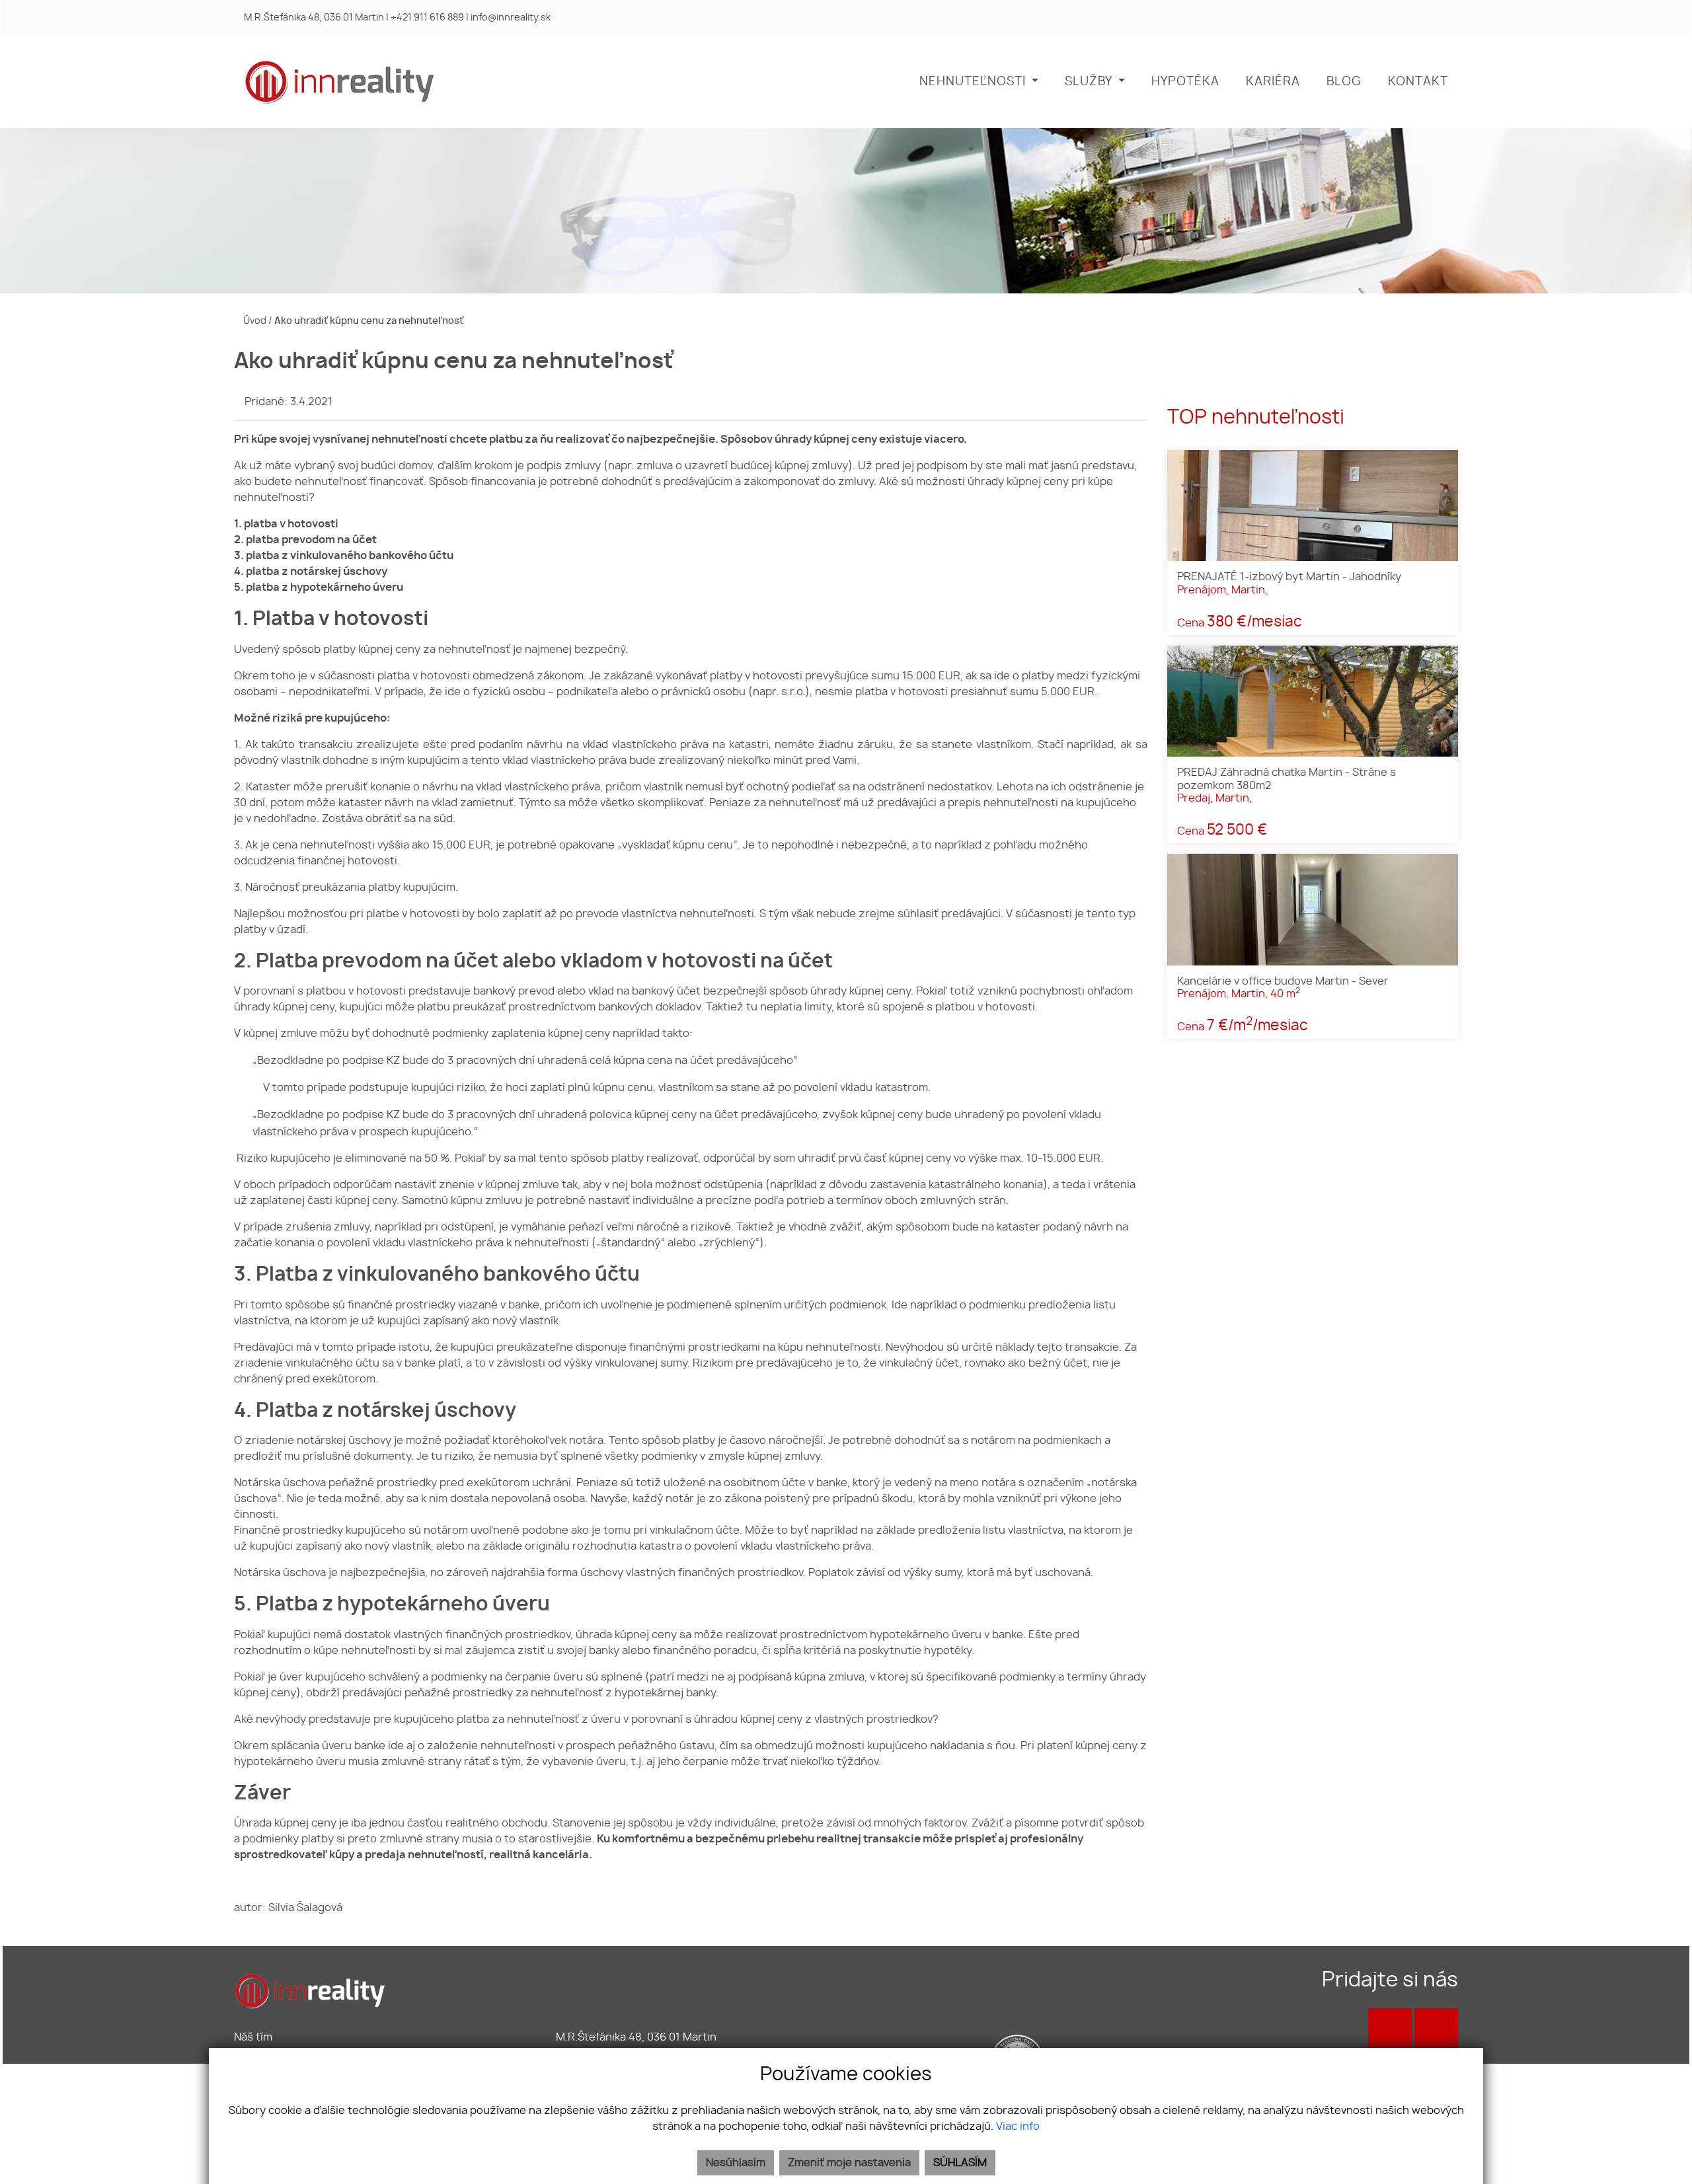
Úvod (254, 321)
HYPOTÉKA (1185, 82)
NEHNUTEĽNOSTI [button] (974, 82)
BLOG (1344, 82)
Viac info (1018, 2127)
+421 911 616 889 (427, 18)
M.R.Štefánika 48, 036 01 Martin (314, 18)
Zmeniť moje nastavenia (849, 2163)
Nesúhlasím (736, 2163)
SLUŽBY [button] (1090, 82)
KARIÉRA (1273, 82)
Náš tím (253, 2037)
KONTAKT (1418, 82)
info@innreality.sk (511, 18)
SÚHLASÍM (960, 2163)
